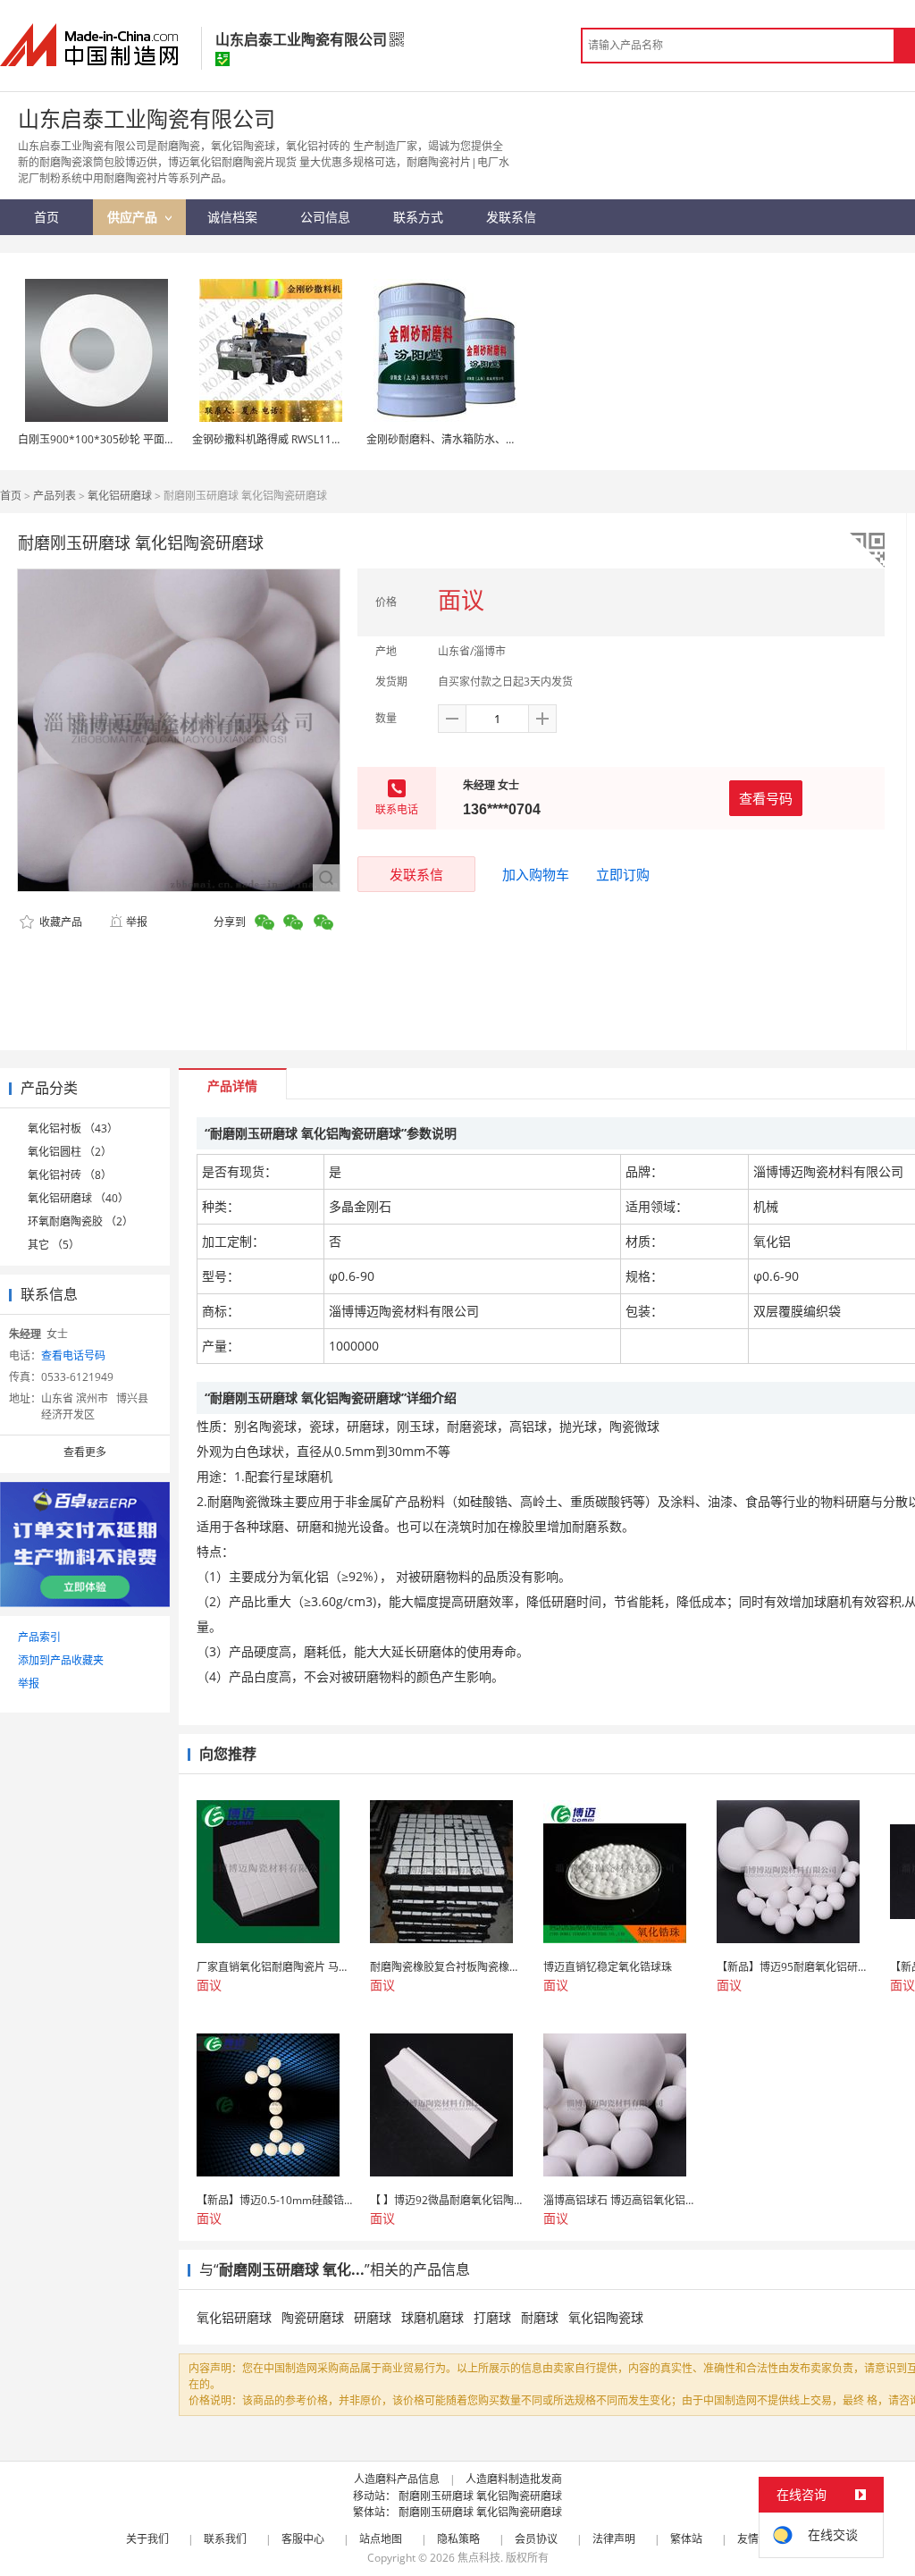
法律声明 (614, 2539)
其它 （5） (54, 1245)
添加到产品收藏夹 (61, 1660)
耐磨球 (540, 2317)
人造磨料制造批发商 (514, 2479)
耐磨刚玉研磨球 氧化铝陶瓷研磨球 (480, 2496)
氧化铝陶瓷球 (606, 2317)
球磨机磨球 (432, 2317)
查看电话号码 (73, 1355)
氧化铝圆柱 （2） (70, 1152)
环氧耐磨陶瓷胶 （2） (80, 1221)
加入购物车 (536, 874)
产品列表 (55, 496)
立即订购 (623, 874)
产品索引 (39, 1637)
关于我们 (147, 2539)
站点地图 (381, 2539)
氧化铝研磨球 (120, 496)
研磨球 (373, 2317)
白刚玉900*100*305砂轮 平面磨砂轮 (107, 439)
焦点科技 (479, 2558)
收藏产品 (59, 922)
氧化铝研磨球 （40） (78, 1198)
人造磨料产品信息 (397, 2479)
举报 (137, 922)
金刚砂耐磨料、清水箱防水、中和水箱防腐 (468, 439)
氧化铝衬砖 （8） (70, 1175)
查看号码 (766, 798)
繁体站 (686, 2539)
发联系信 (416, 874)
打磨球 (492, 2317)
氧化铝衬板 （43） (73, 1128)
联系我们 (225, 2539)
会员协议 (536, 2539)
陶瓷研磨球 (313, 2317)
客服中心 (303, 2539)
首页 (11, 496)
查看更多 (85, 1452)
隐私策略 (458, 2539)
